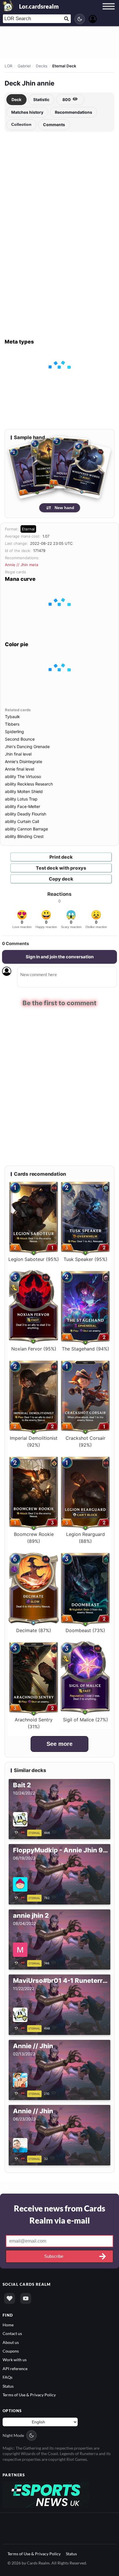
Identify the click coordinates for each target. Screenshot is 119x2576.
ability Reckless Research (29, 784)
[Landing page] (8, 6)
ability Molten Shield (24, 791)
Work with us (15, 2360)
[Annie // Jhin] (21, 2093)
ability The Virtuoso (23, 776)
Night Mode (13, 2435)
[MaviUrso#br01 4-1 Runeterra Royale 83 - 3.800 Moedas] (21, 2028)
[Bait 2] (21, 1832)
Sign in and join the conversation (60, 957)
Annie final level (19, 769)
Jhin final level (18, 754)
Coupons (11, 2351)
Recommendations (74, 112)
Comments (54, 125)
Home (8, 2324)
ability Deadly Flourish (26, 814)
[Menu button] (109, 12)
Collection (21, 124)
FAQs (8, 2377)
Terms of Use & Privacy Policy (29, 2395)
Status (8, 2386)
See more (59, 1744)
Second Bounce (20, 739)
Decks (42, 66)
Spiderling (14, 732)
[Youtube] (26, 2298)
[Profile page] (93, 18)
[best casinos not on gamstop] (46, 2494)
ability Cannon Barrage (26, 829)
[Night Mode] (80, 19)
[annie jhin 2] (21, 1962)
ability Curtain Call (22, 821)
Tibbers (12, 724)
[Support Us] (10, 2298)
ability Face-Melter (23, 806)
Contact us (12, 2333)
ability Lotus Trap (21, 799)
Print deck (61, 857)
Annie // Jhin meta (22, 565)
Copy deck (61, 879)
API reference (15, 2369)
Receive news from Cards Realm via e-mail (59, 2214)
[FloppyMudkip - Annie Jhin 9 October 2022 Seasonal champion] (21, 1897)
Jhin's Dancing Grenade (27, 747)
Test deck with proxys (61, 868)
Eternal (28, 529)
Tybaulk (12, 717)
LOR (9, 66)
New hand (64, 508)
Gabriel (24, 66)
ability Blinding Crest (24, 836)
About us (11, 2342)
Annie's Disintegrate (24, 761)
